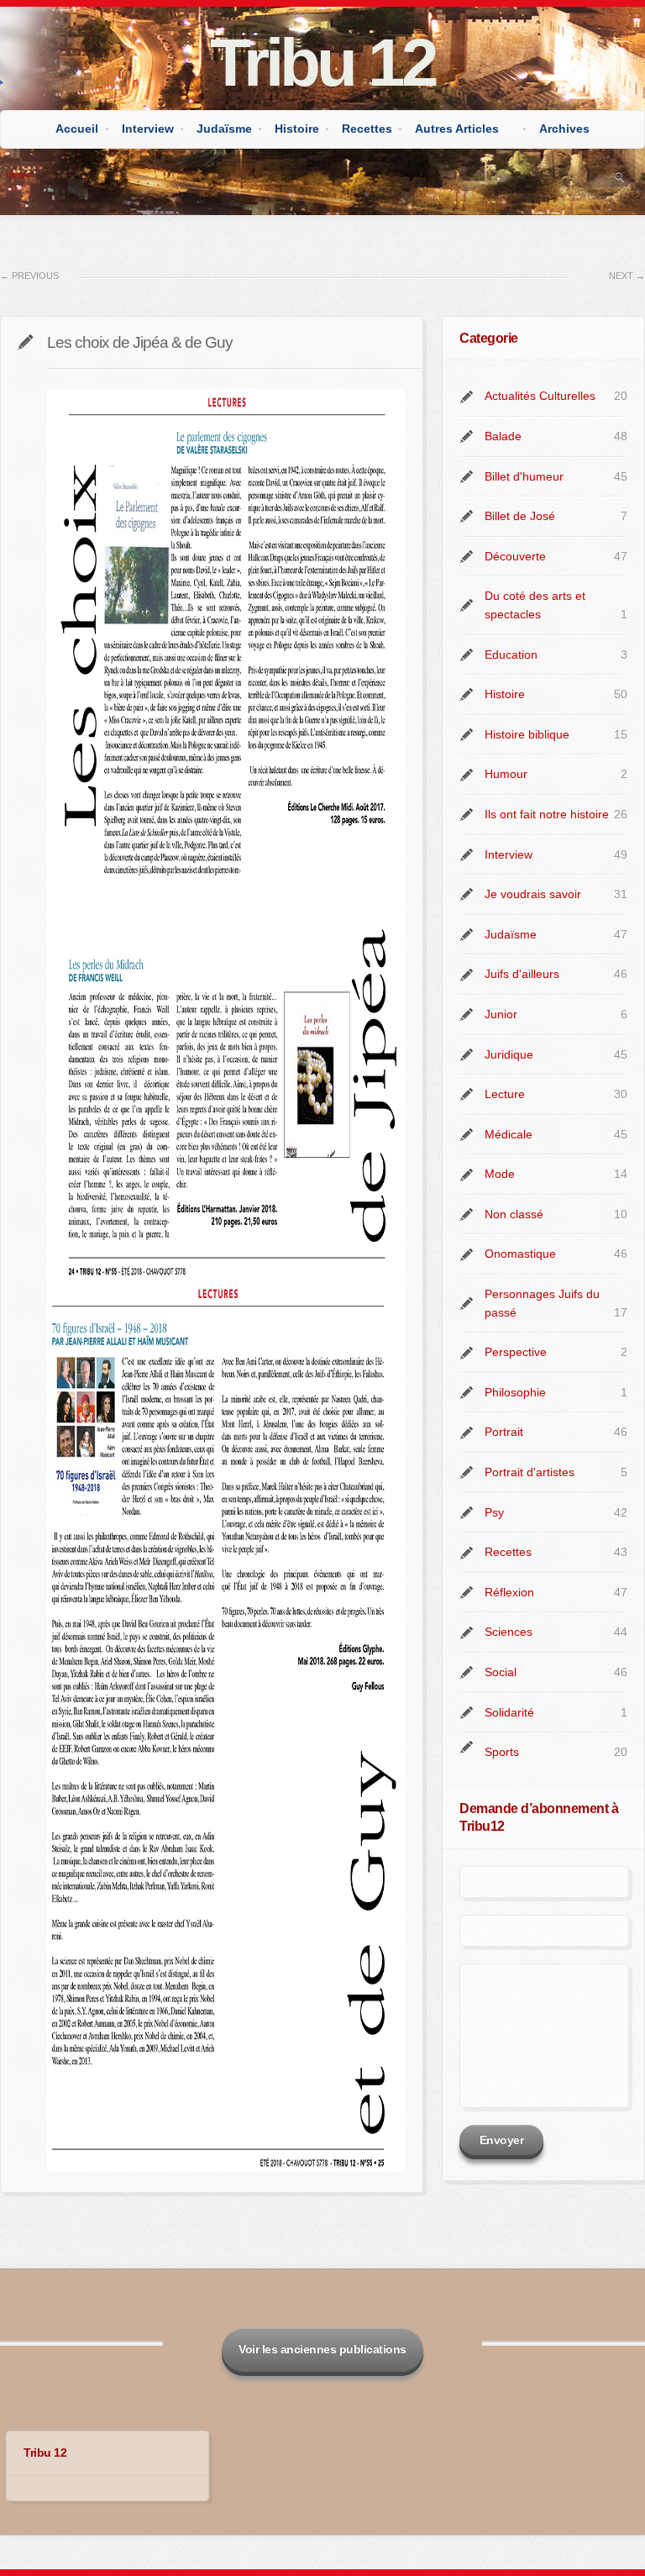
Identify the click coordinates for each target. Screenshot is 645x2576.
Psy (494, 1512)
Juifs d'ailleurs (522, 974)
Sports (502, 1752)
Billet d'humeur (524, 476)
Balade (503, 436)
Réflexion (509, 1592)
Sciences (509, 1632)
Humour (506, 774)
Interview (148, 129)
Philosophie (515, 1392)
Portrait (504, 1432)
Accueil (77, 129)
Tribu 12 (322, 63)
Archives (564, 129)
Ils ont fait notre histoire (547, 814)
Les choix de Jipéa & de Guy (140, 342)
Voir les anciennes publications (322, 2349)
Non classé (514, 1214)
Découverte (515, 556)
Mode (500, 1174)
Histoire (297, 129)
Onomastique (520, 1254)
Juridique (509, 1054)
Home (18, 175)
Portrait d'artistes (530, 1472)
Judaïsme (224, 129)
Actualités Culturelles (540, 396)
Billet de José (520, 516)
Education (511, 655)
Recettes (367, 129)
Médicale (509, 1134)
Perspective (516, 1352)
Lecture (505, 1094)
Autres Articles (457, 129)
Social (501, 1672)
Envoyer (502, 2140)
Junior (501, 1014)
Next (627, 276)
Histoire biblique (527, 734)
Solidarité (509, 1712)
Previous (29, 276)
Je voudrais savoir (533, 894)
